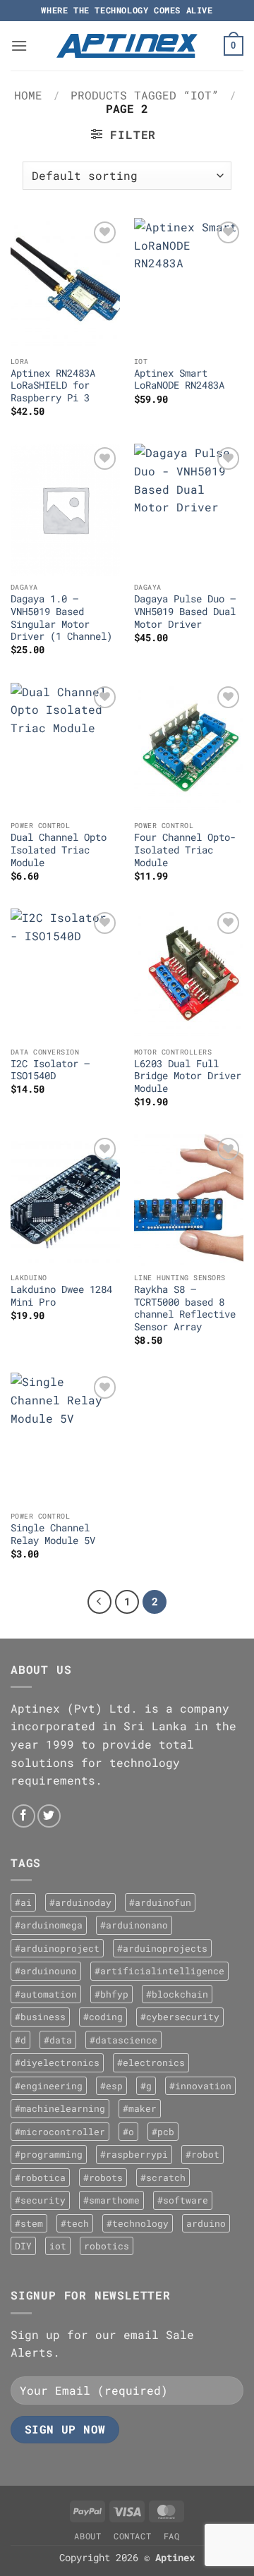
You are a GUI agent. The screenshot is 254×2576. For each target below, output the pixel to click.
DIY (23, 2246)
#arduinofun (160, 1902)
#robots (103, 2177)
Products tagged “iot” (145, 95)
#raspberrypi (134, 2154)
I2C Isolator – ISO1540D (50, 1070)
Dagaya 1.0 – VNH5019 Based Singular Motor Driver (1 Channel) (61, 618)
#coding (103, 2017)
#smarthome (111, 2200)
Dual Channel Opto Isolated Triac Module (59, 850)
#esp (111, 2086)
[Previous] (99, 1602)
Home (28, 95)
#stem (29, 2223)
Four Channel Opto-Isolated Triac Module (185, 850)
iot (58, 2246)
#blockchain (177, 1994)
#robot (202, 2154)
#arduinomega (49, 1925)
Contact (132, 2536)
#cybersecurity (180, 2017)
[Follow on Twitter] (49, 1816)
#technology (138, 2223)
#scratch (163, 2177)
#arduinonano (134, 1925)
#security (40, 2200)
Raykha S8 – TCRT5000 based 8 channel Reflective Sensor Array (185, 1308)
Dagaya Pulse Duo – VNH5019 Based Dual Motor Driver (185, 612)
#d (20, 2040)
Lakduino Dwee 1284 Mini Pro (61, 1296)
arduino (206, 2223)
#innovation (200, 2086)
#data (58, 2040)
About (87, 2536)
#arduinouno (46, 1971)
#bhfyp (111, 1994)
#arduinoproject (57, 1948)
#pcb (163, 2132)
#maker (140, 2108)
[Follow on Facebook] (24, 1816)
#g (146, 2086)
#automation (46, 1994)
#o (128, 2132)
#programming (49, 2154)
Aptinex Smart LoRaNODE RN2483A (179, 380)
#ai (23, 1902)
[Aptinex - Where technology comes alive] (127, 46)
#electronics (151, 2062)
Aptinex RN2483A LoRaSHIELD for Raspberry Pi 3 (53, 386)
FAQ (172, 2536)
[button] (19, 45)
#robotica (40, 2177)
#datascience (123, 2040)
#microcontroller (60, 2132)
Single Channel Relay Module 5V (53, 1535)
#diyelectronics (57, 2062)
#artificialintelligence (159, 1971)
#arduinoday (80, 1902)
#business (40, 2017)
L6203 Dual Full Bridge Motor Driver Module (188, 1076)
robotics (107, 2246)
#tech (75, 2223)
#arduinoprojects (162, 1948)
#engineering (49, 2086)
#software (183, 2200)
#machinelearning (60, 2108)
